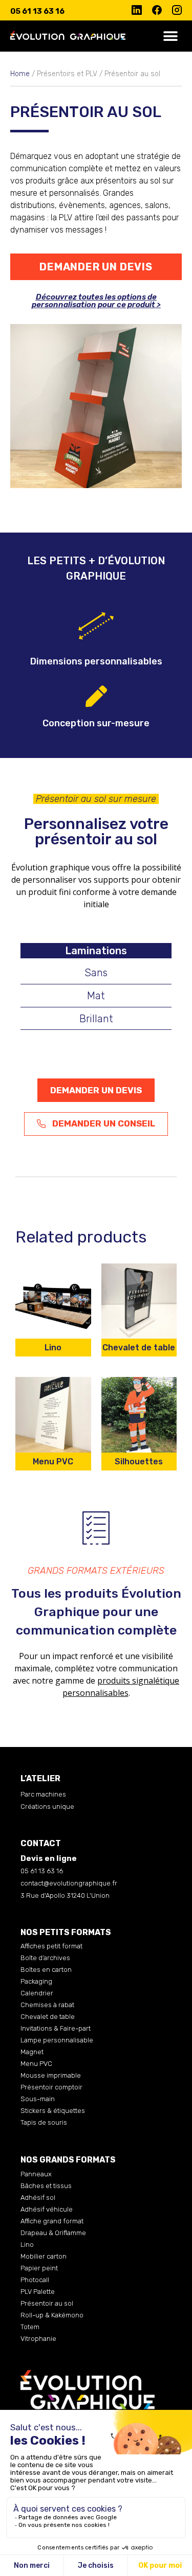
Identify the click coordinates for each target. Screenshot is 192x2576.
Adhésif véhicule (47, 2209)
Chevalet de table (48, 2017)
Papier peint (39, 2268)
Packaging (36, 1981)
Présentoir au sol (47, 2303)
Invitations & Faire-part (56, 2028)
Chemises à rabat (47, 2005)
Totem (30, 2327)
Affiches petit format (51, 1946)
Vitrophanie (38, 2339)
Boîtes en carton (46, 1970)
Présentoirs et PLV (67, 74)
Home (20, 74)
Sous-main (38, 2099)
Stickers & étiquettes (53, 2111)
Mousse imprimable (51, 2075)
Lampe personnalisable (57, 2040)
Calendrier (37, 1993)
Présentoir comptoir (51, 2087)
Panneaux (36, 2174)
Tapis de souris (44, 2122)
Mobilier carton (44, 2256)
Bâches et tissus (46, 2186)
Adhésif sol (38, 2198)
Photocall (35, 2280)
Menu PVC (36, 2064)
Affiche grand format (52, 2221)
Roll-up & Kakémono (52, 2315)
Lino (27, 2245)
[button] (170, 36)
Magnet (32, 2052)
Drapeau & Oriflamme (53, 2233)
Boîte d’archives (45, 1958)
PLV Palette (38, 2292)
